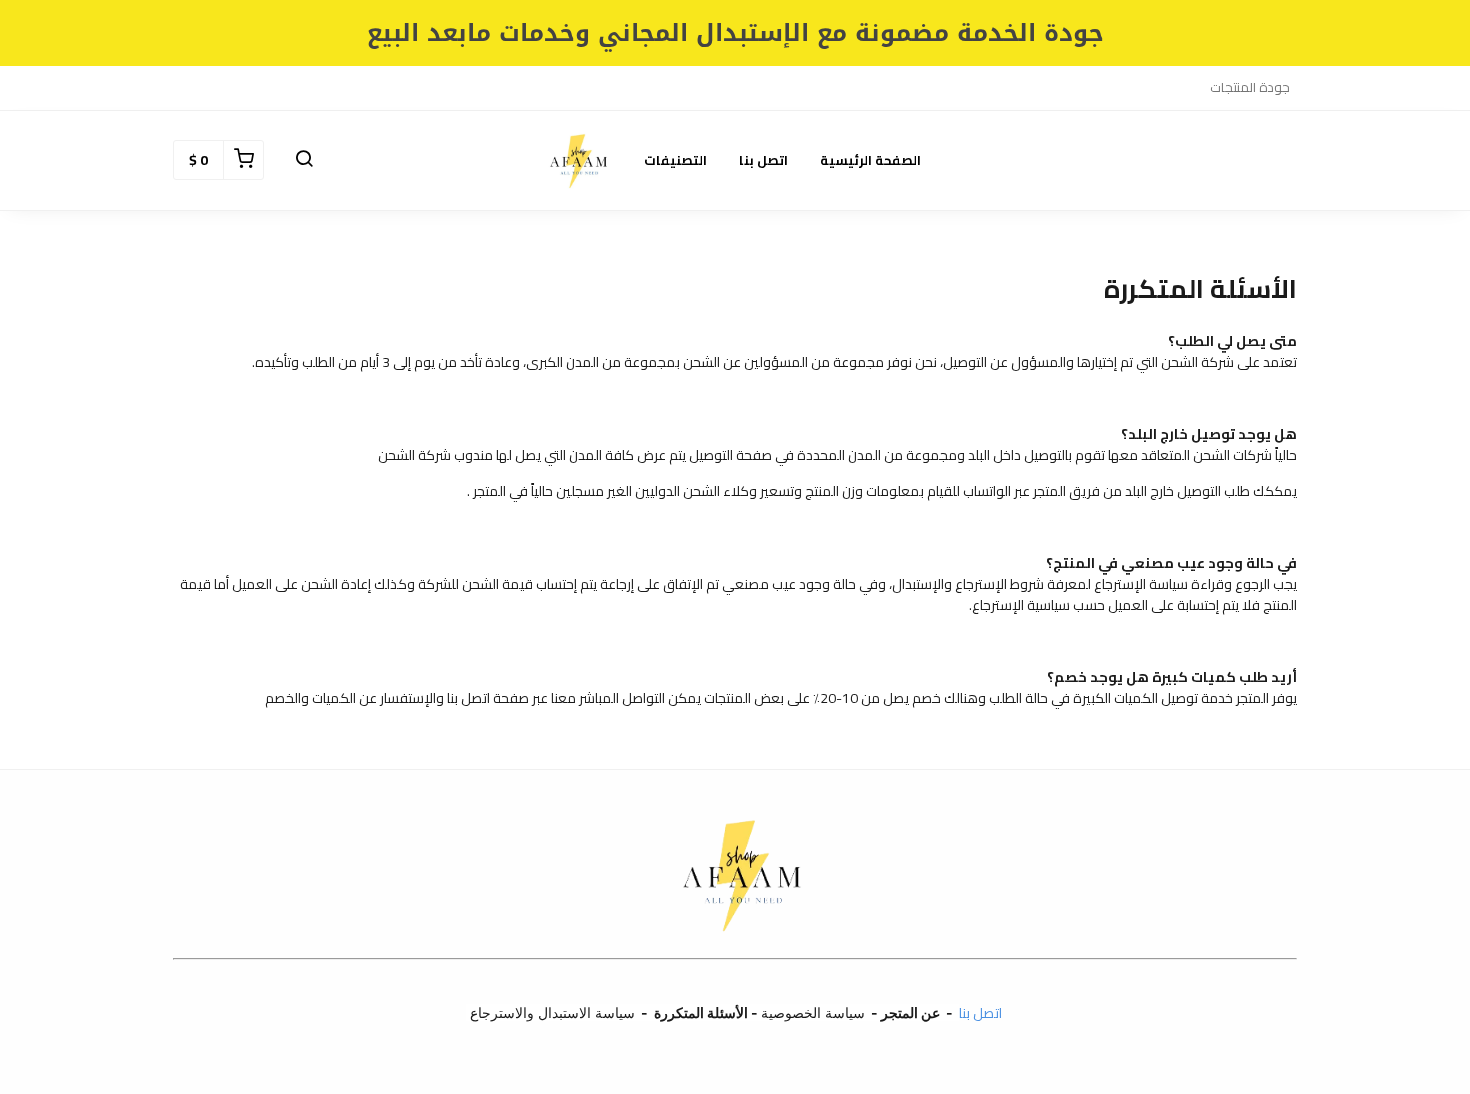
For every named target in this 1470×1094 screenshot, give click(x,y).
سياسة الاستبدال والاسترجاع (550, 1012)
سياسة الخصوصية (813, 1012)
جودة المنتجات (1250, 87)
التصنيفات (675, 160)
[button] (304, 160)
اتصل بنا (763, 160)
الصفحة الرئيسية (870, 160)
